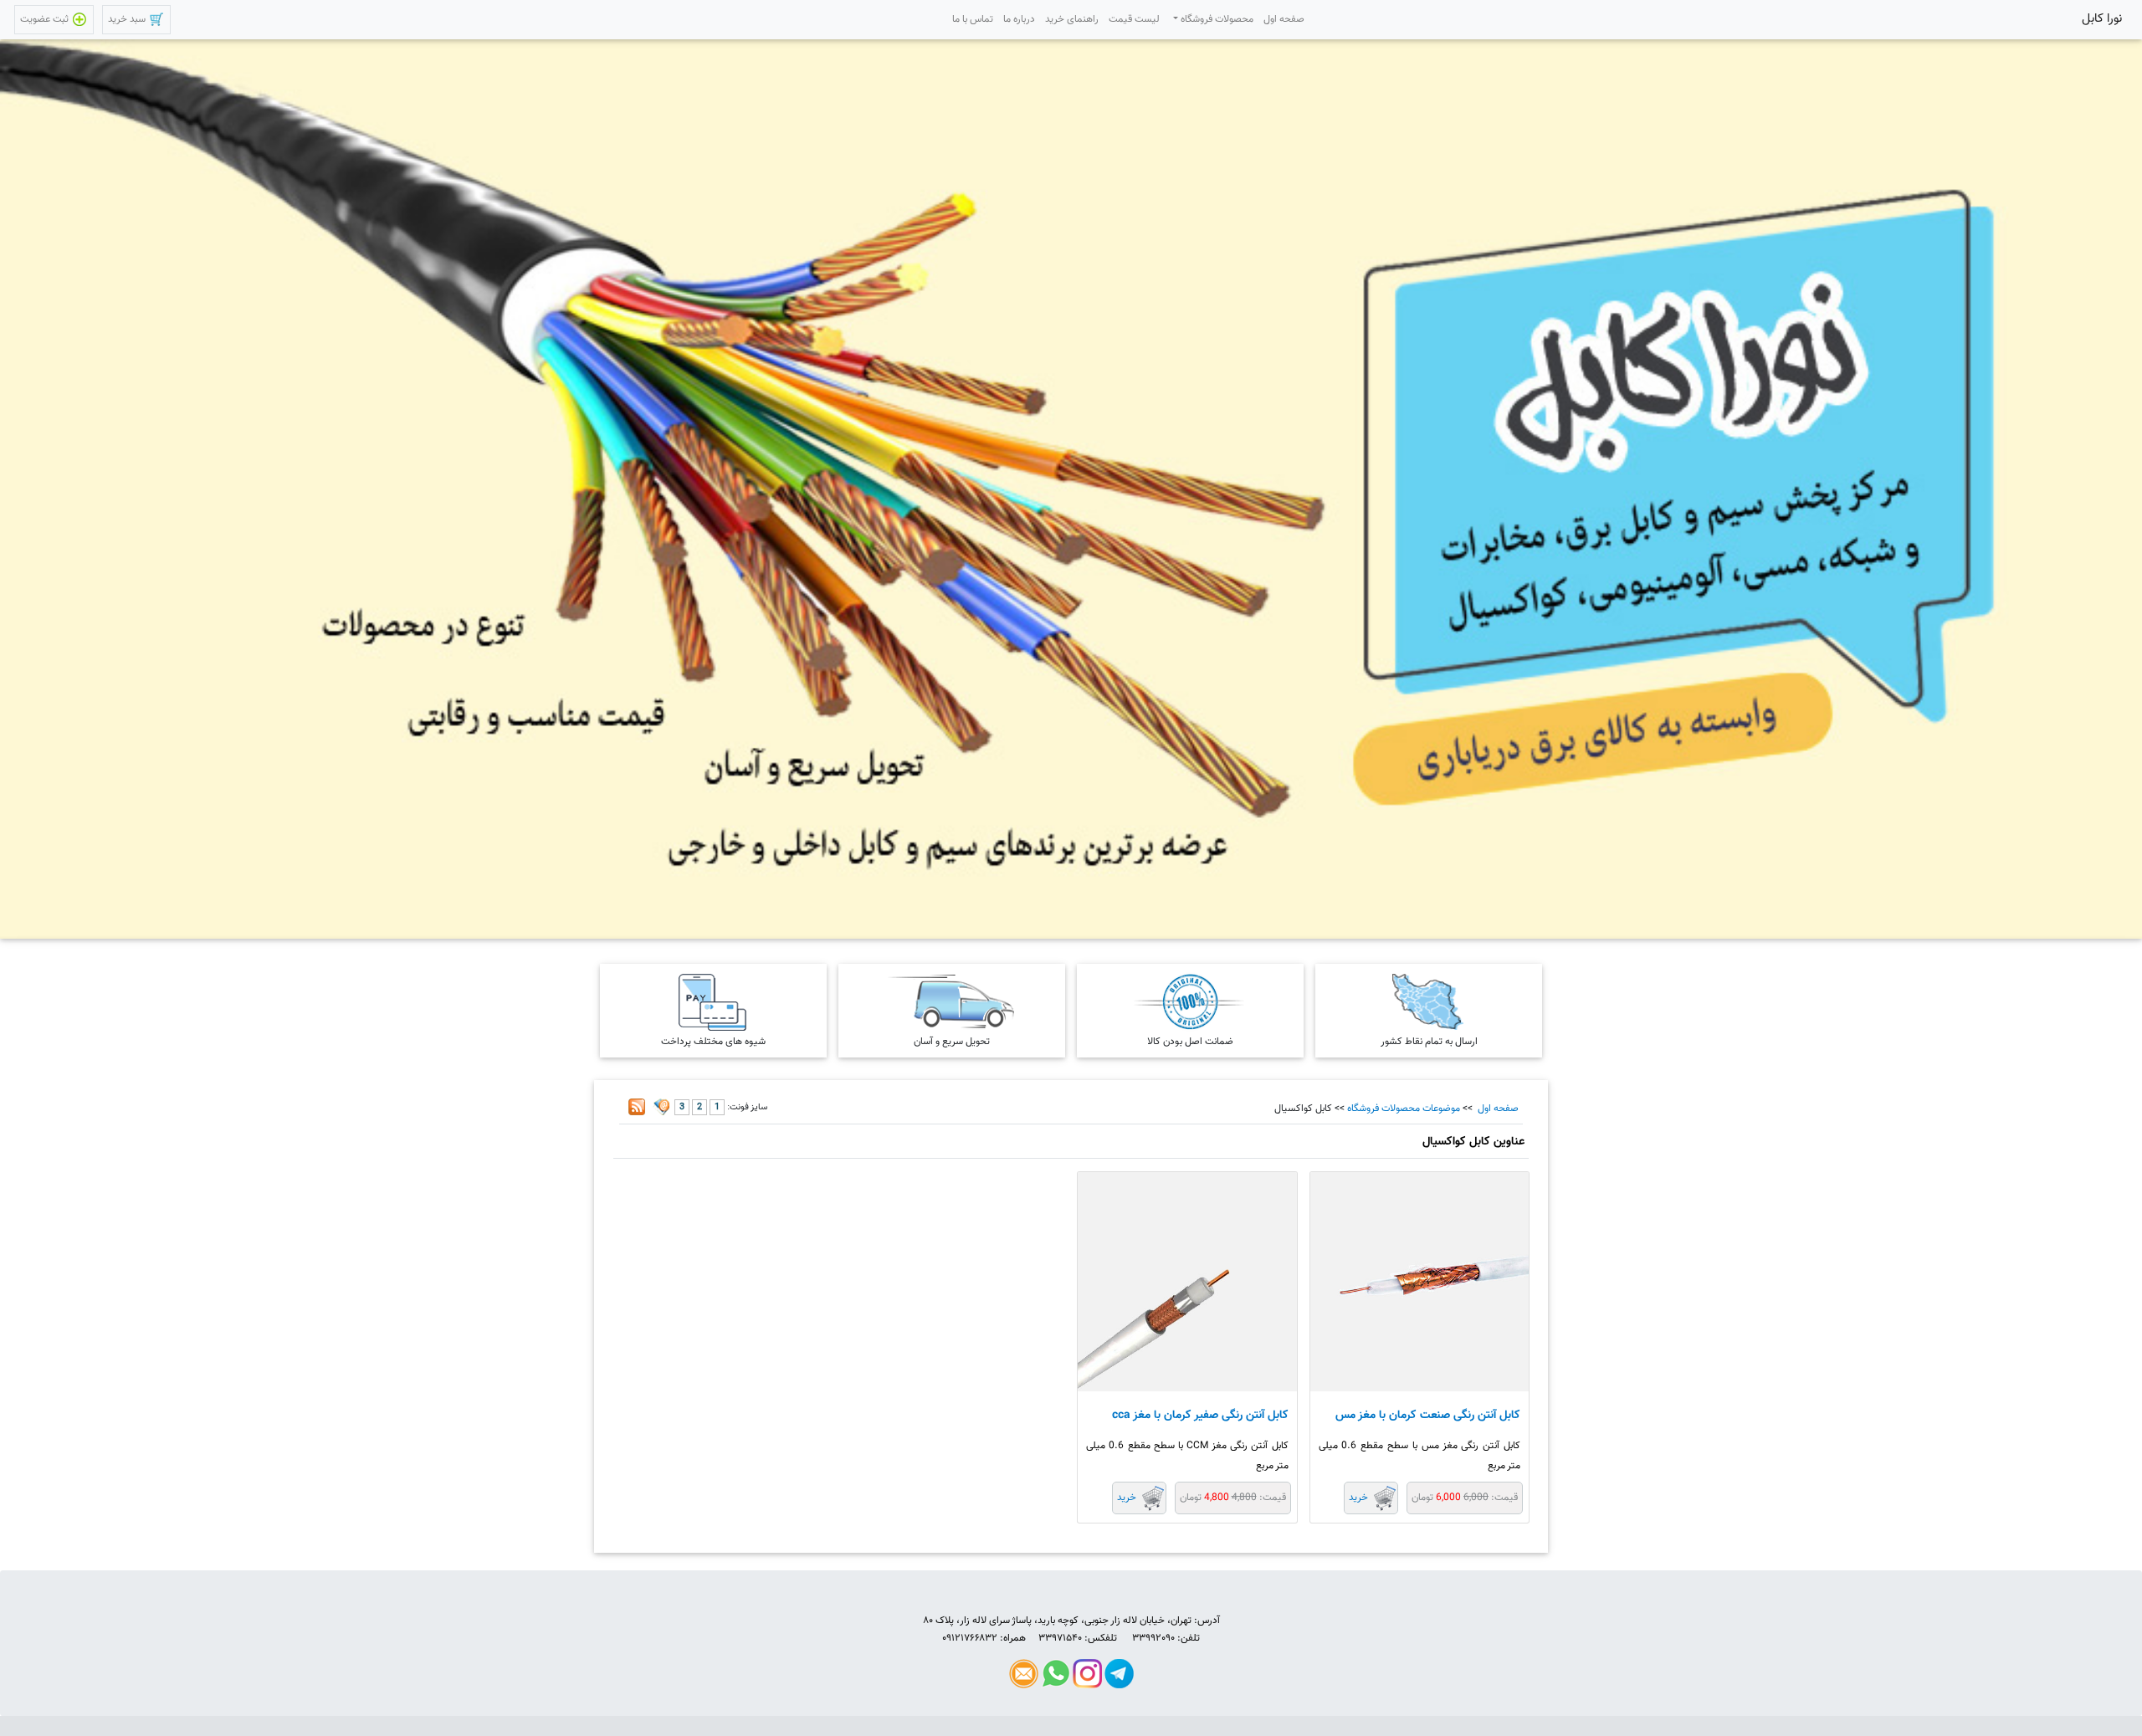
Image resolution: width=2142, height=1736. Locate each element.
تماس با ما (973, 19)
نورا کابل (2102, 19)
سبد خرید (128, 19)
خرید (1358, 1498)
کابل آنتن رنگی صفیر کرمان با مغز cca (1200, 1416)
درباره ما (1019, 19)
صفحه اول (1284, 19)
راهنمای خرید (1072, 19)
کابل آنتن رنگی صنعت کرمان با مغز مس (1428, 1416)
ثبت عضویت (46, 19)
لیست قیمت (1134, 19)
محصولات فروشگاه (1216, 19)
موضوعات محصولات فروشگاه (1404, 1109)
